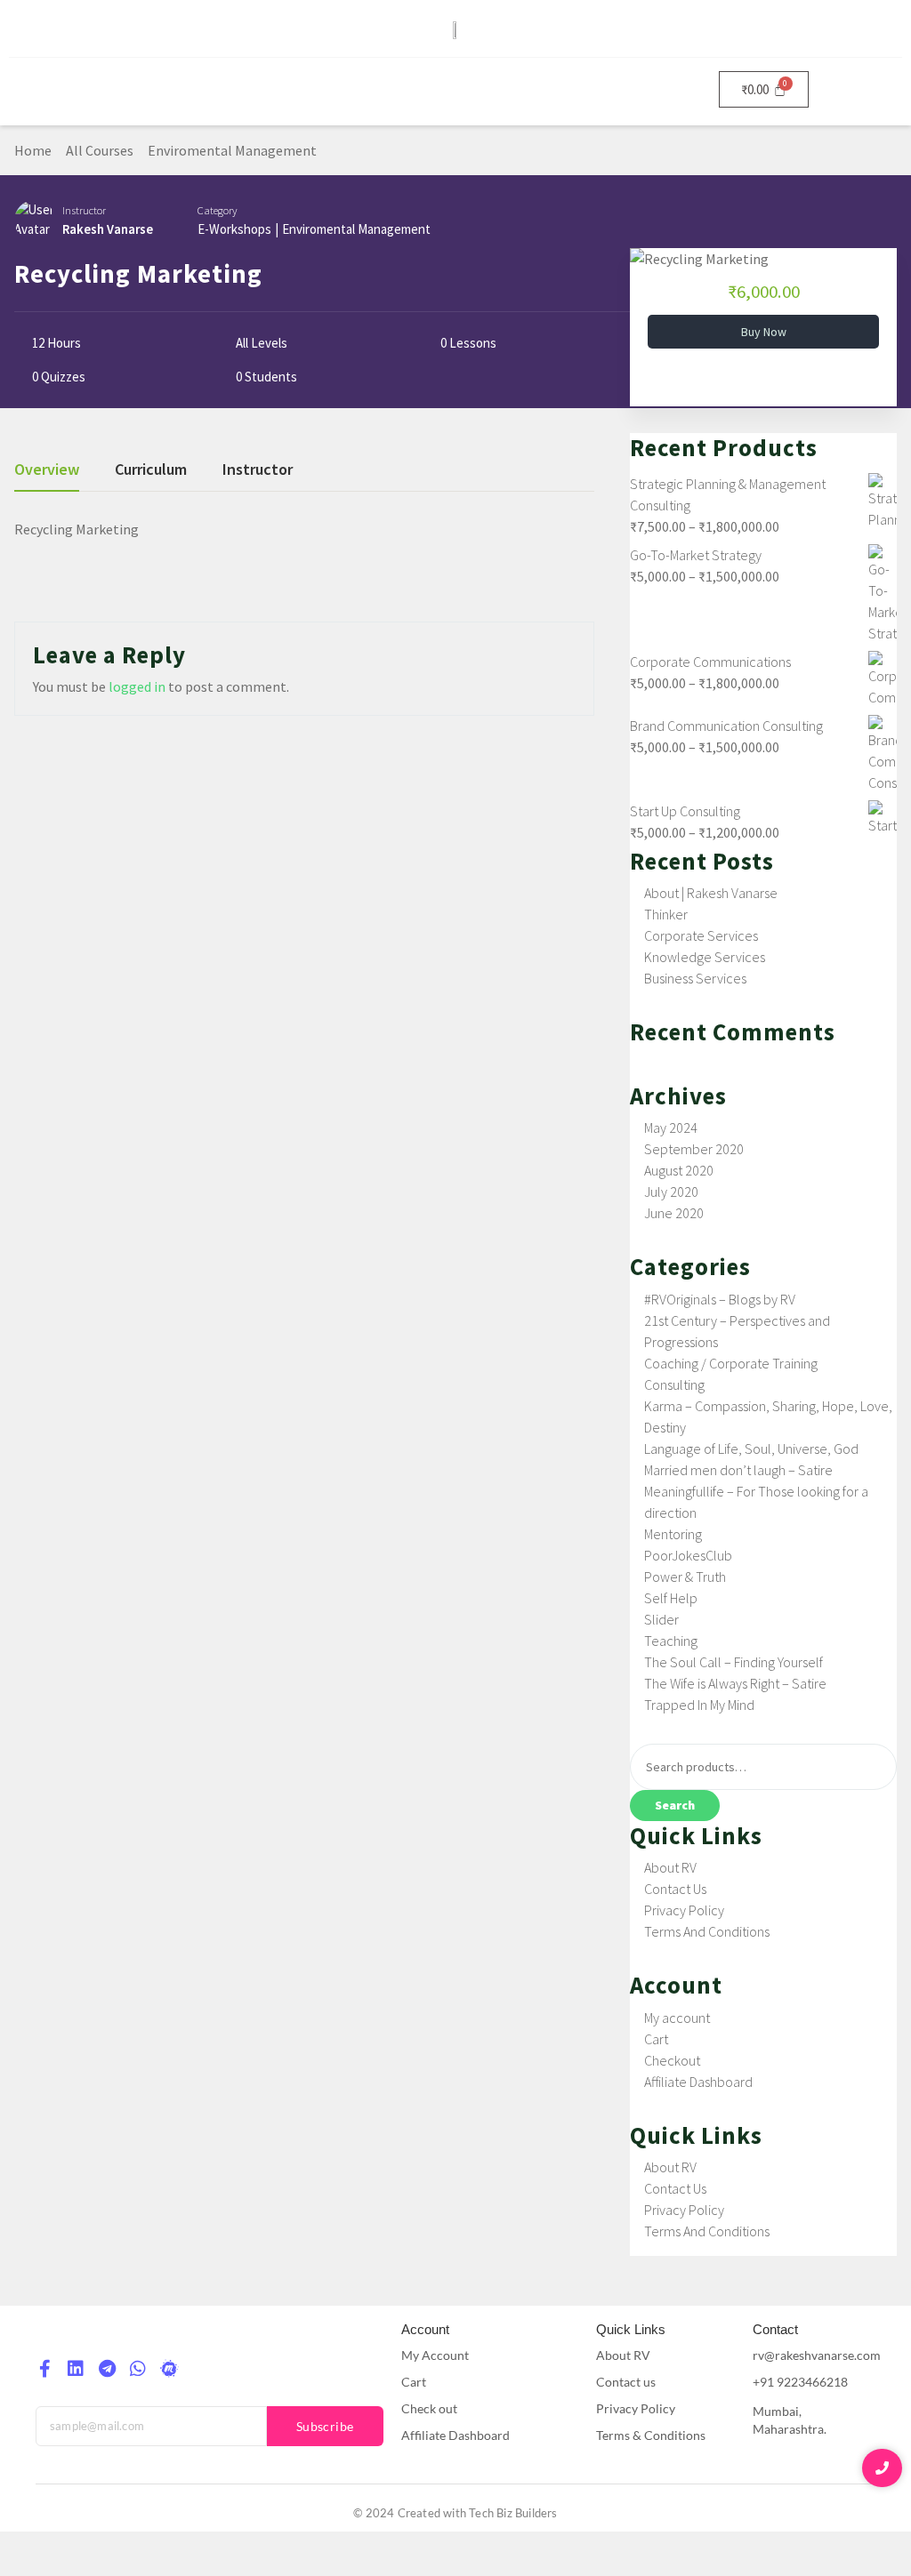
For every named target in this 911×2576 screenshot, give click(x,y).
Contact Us (675, 1889)
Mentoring (673, 1534)
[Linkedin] (76, 2369)
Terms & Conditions (651, 2435)
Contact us (626, 2382)
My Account (435, 2355)
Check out (429, 2408)
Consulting (674, 1384)
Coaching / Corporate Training (731, 1363)
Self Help (671, 1598)
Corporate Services (701, 935)
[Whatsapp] (138, 2369)
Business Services (695, 978)
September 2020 (694, 1149)
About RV (670, 1867)
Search (675, 1805)
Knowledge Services (705, 957)
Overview (47, 470)
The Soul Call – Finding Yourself (734, 1662)
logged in (137, 686)
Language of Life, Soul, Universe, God (751, 1448)
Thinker (666, 914)
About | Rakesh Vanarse (711, 893)
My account (677, 2018)
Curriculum (151, 470)
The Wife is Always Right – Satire (735, 1683)
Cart (656, 2039)
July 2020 (671, 1192)
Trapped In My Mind (699, 1705)
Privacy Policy (684, 1910)
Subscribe (325, 2426)
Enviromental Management (356, 229)
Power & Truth (685, 1577)
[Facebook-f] (44, 2369)
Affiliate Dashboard (698, 2082)
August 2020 (679, 1170)
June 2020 (674, 1213)
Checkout (672, 2060)
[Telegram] (107, 2369)
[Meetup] (169, 2369)
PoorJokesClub (688, 1555)
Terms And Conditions (707, 1931)
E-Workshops (234, 229)
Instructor (84, 210)
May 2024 (671, 1128)
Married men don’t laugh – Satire (738, 1470)
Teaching (671, 1641)
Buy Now (764, 332)
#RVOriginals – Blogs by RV (720, 1299)
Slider (661, 1619)
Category (218, 210)
